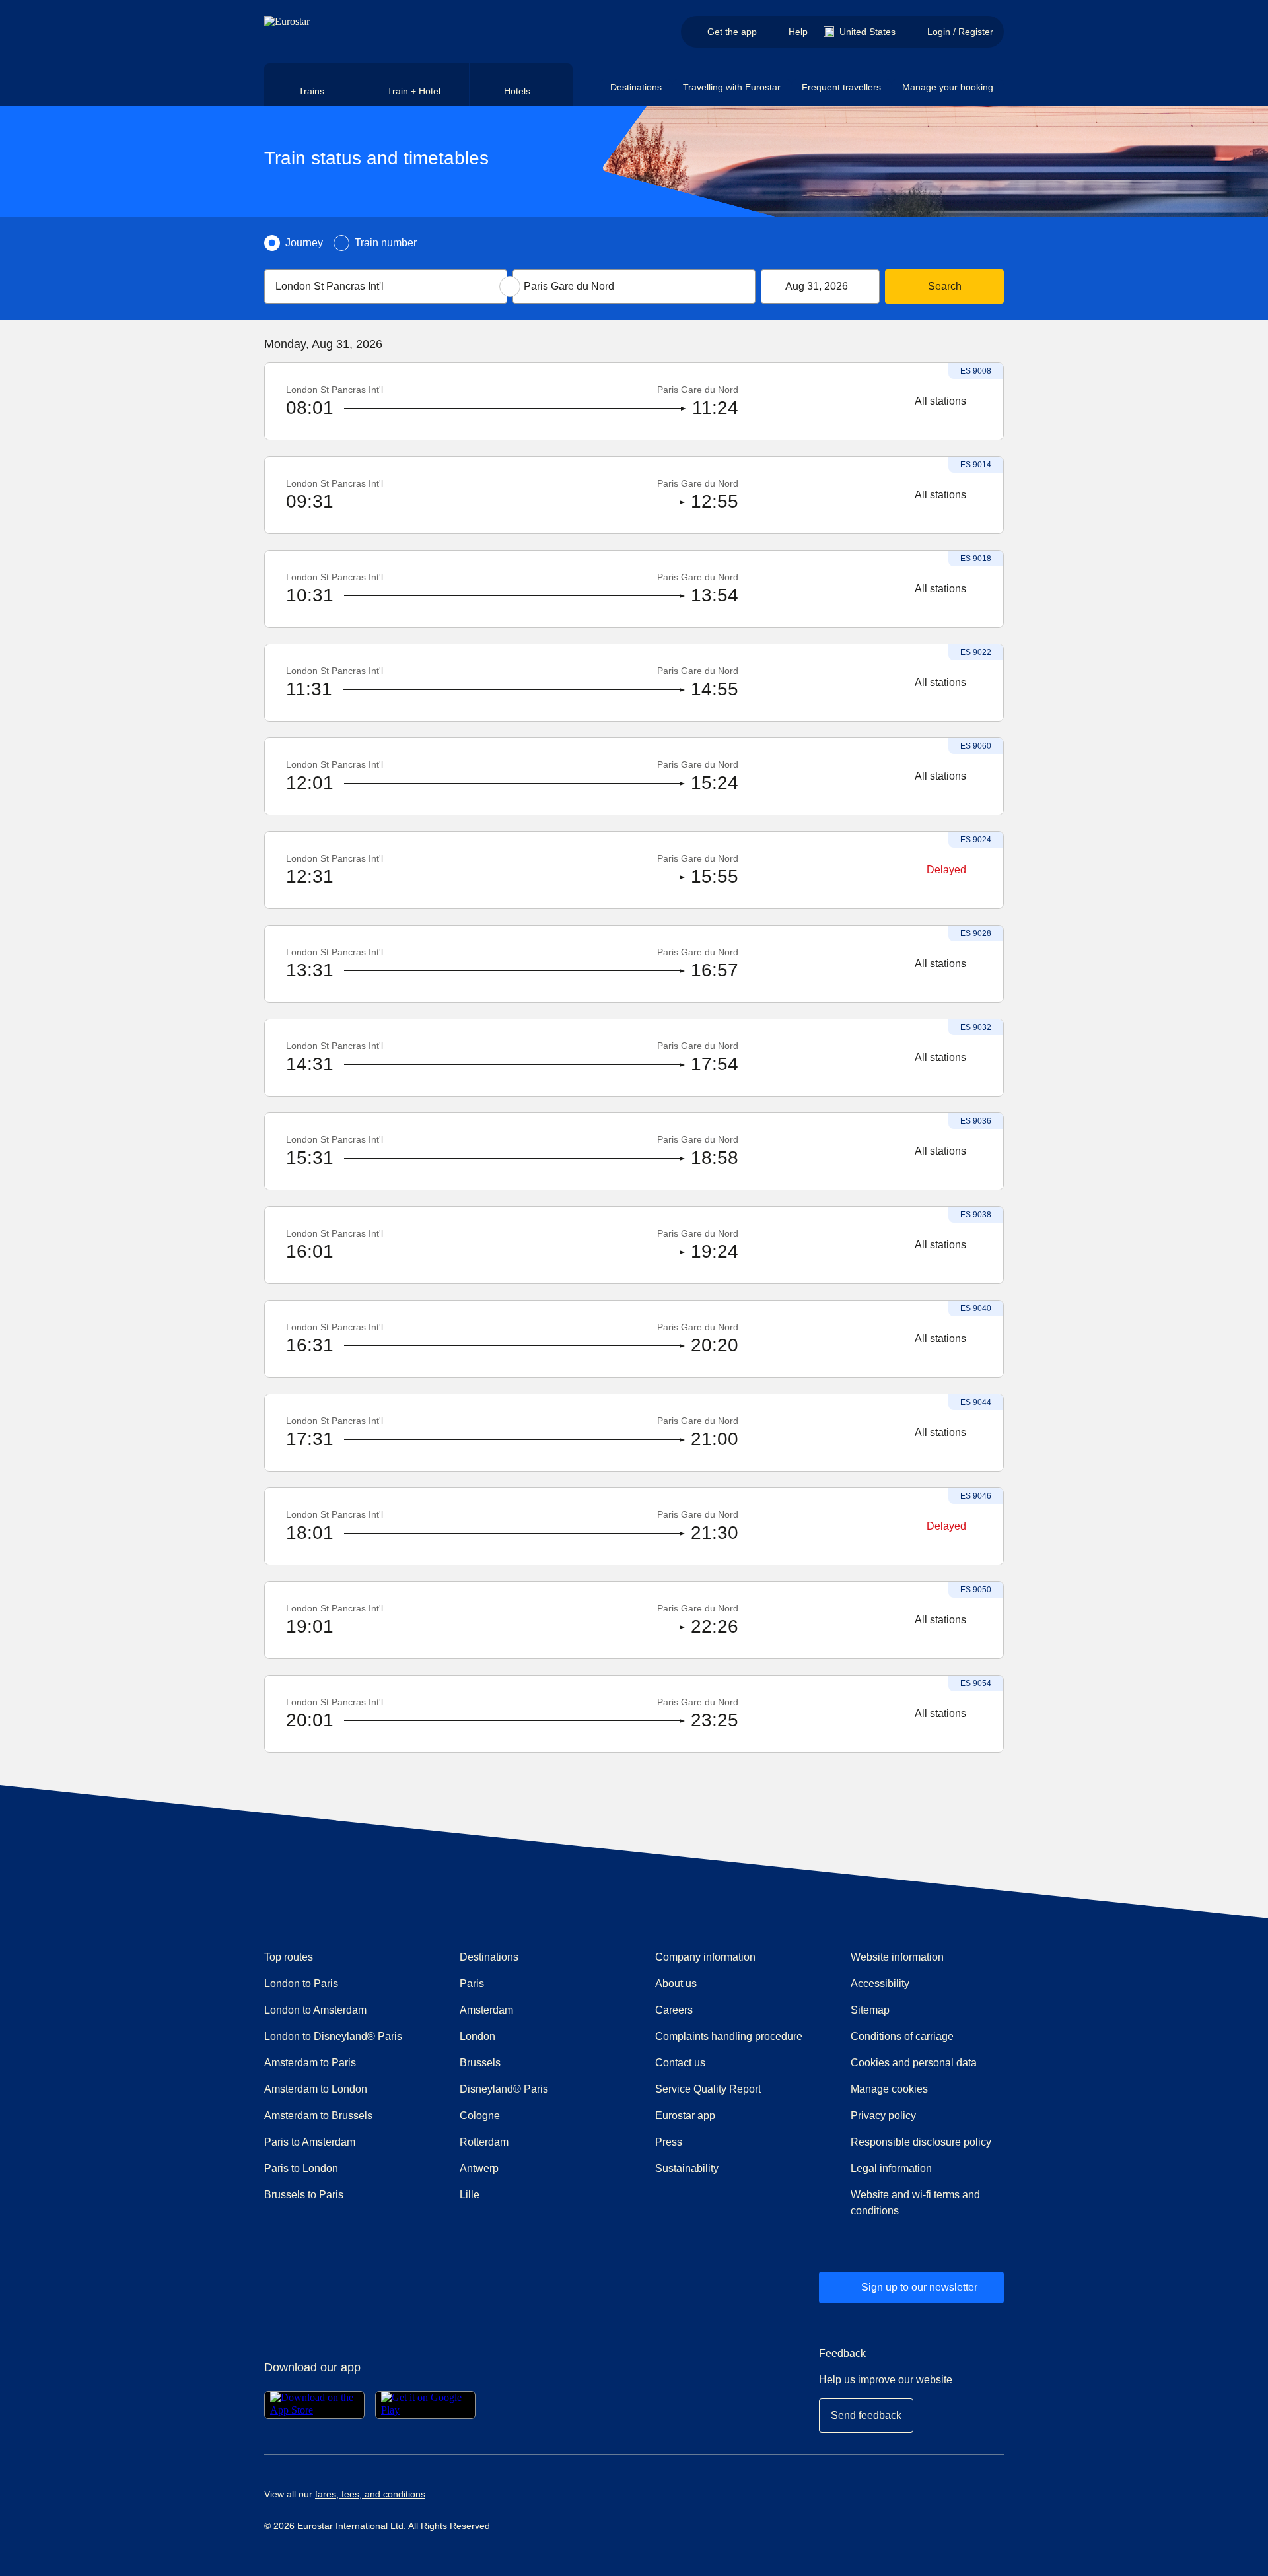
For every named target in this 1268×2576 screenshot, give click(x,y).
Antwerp (479, 2168)
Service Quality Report (708, 2089)
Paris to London (301, 2168)
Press (716, 2142)
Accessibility (880, 1983)
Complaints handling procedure (732, 2036)
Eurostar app (685, 2116)
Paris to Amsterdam (310, 2142)
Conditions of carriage (902, 2036)
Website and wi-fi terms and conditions (915, 2203)
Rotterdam (484, 2142)
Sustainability (687, 2168)
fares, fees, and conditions (370, 2494)
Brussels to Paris (304, 2195)
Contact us (680, 2063)
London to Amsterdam (315, 2010)
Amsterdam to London (316, 2089)
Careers (674, 2010)
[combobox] (386, 287)
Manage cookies (889, 2089)
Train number (386, 243)
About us (676, 1983)
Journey (304, 243)
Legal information (891, 2168)
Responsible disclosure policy (921, 2142)
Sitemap (870, 2010)
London (477, 2036)
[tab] (316, 85)
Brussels (480, 2063)
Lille (470, 2195)
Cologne (480, 2116)
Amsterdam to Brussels (318, 2116)
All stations (940, 401)
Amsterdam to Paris (310, 2063)
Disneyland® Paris (504, 2089)
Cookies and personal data (914, 2063)
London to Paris (301, 1983)
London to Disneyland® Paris (333, 2036)
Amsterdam (486, 2010)
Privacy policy (883, 2116)
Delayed (946, 870)
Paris (472, 1983)
